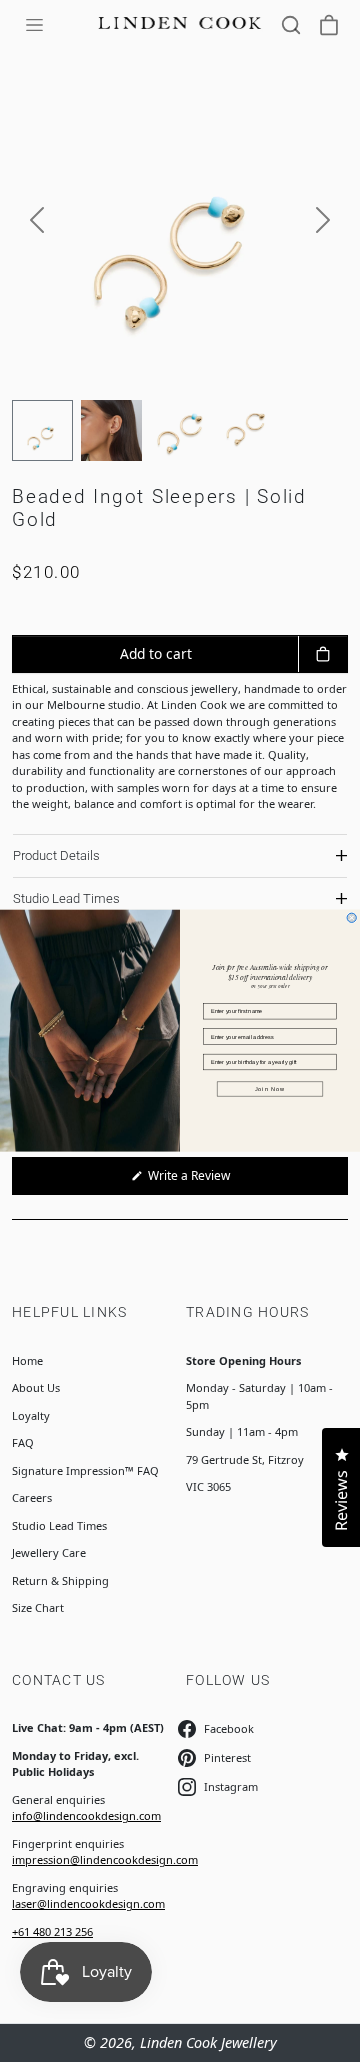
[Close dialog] (351, 917)
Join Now (270, 1089)
